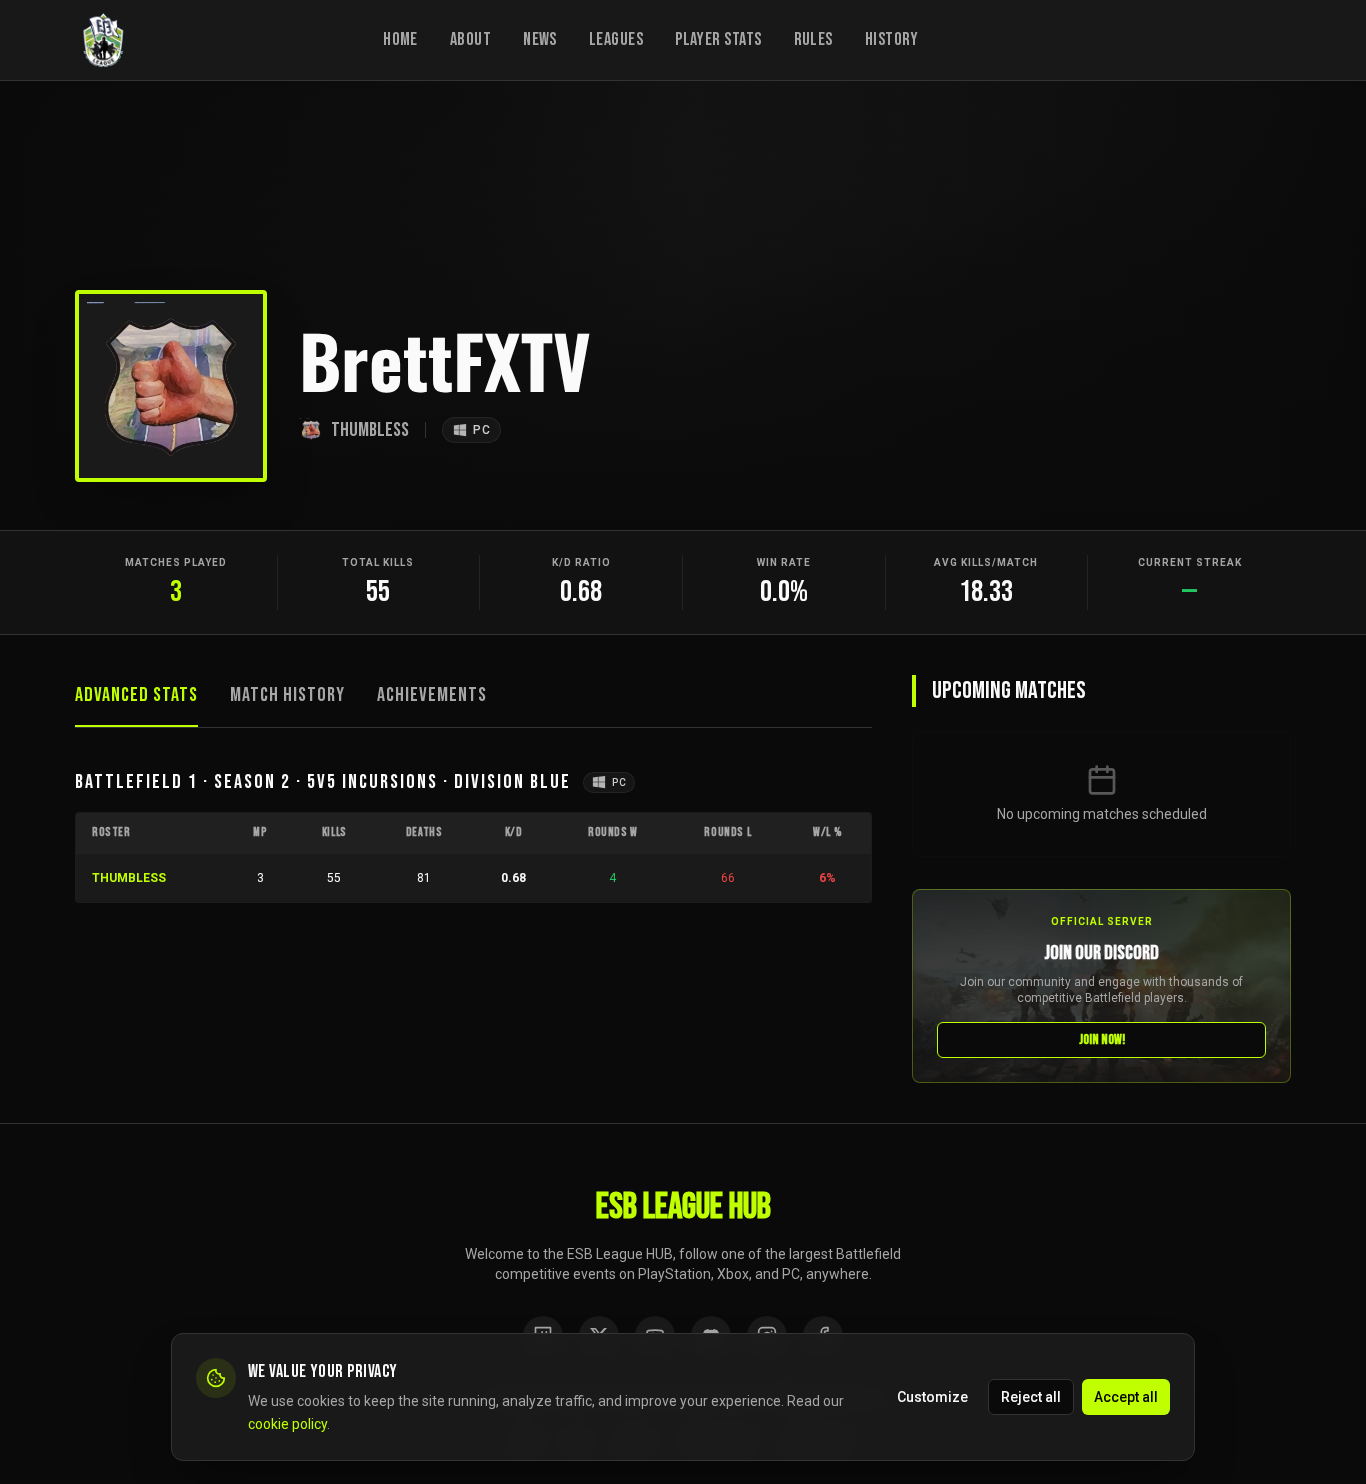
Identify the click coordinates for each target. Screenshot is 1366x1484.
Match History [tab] (287, 695)
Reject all (1031, 1396)
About (470, 39)
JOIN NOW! (1102, 1039)
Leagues (616, 39)
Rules (813, 39)
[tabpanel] (473, 835)
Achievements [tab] (432, 695)
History (892, 39)
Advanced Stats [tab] (136, 695)
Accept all (1126, 1396)
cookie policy (287, 1423)
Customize (932, 1396)
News (540, 39)
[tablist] (473, 701)
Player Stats (718, 39)
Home (400, 39)
